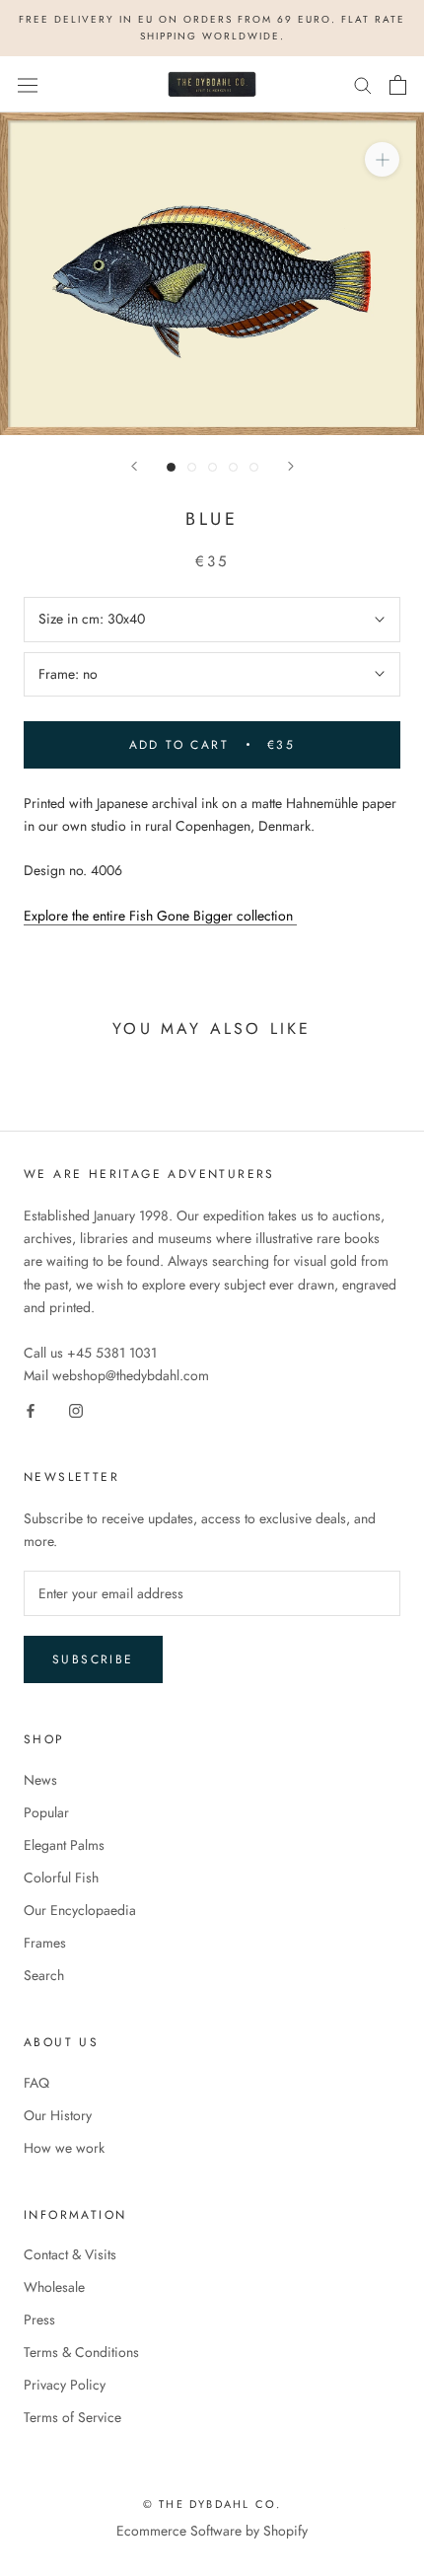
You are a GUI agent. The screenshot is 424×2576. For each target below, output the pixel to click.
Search (44, 1975)
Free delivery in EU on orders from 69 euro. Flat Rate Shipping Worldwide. (212, 28)
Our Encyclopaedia (80, 1910)
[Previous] (134, 466)
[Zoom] (382, 159)
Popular (46, 1812)
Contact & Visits (70, 2254)
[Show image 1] (171, 467)
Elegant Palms (64, 1845)
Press (39, 2319)
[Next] (291, 466)
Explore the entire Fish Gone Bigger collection (160, 916)
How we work (64, 2148)
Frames (45, 1943)
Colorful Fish (61, 1877)
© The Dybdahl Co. (212, 2504)
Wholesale (54, 2287)
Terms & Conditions (81, 2352)
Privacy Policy (65, 2385)
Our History (58, 2115)
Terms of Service (72, 2417)
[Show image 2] (192, 467)
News (40, 1780)
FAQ (36, 2083)
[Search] (363, 84)
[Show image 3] (212, 467)
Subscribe (93, 1659)
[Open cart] (398, 85)
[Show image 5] (254, 467)
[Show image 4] (233, 467)
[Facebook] (31, 1409)
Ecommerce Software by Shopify (212, 2531)
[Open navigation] (28, 85)
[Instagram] (76, 1409)
